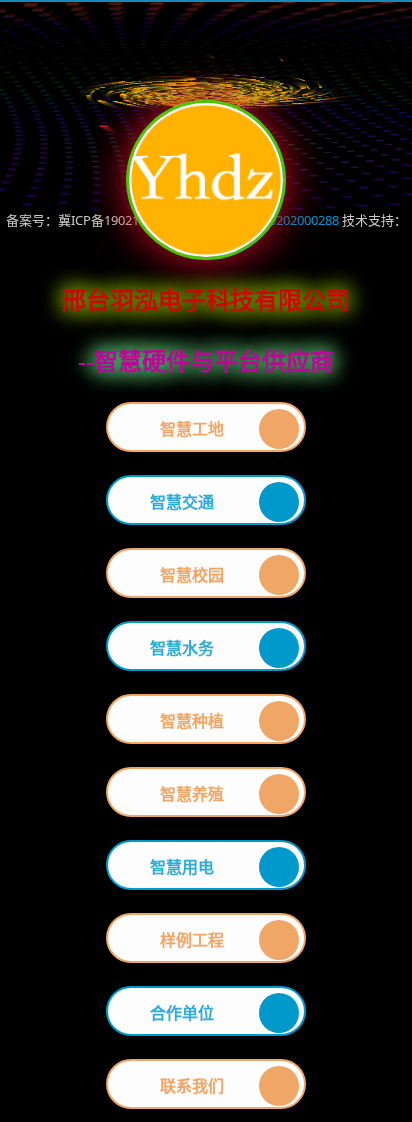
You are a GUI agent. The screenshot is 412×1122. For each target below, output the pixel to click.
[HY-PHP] (120, 37)
